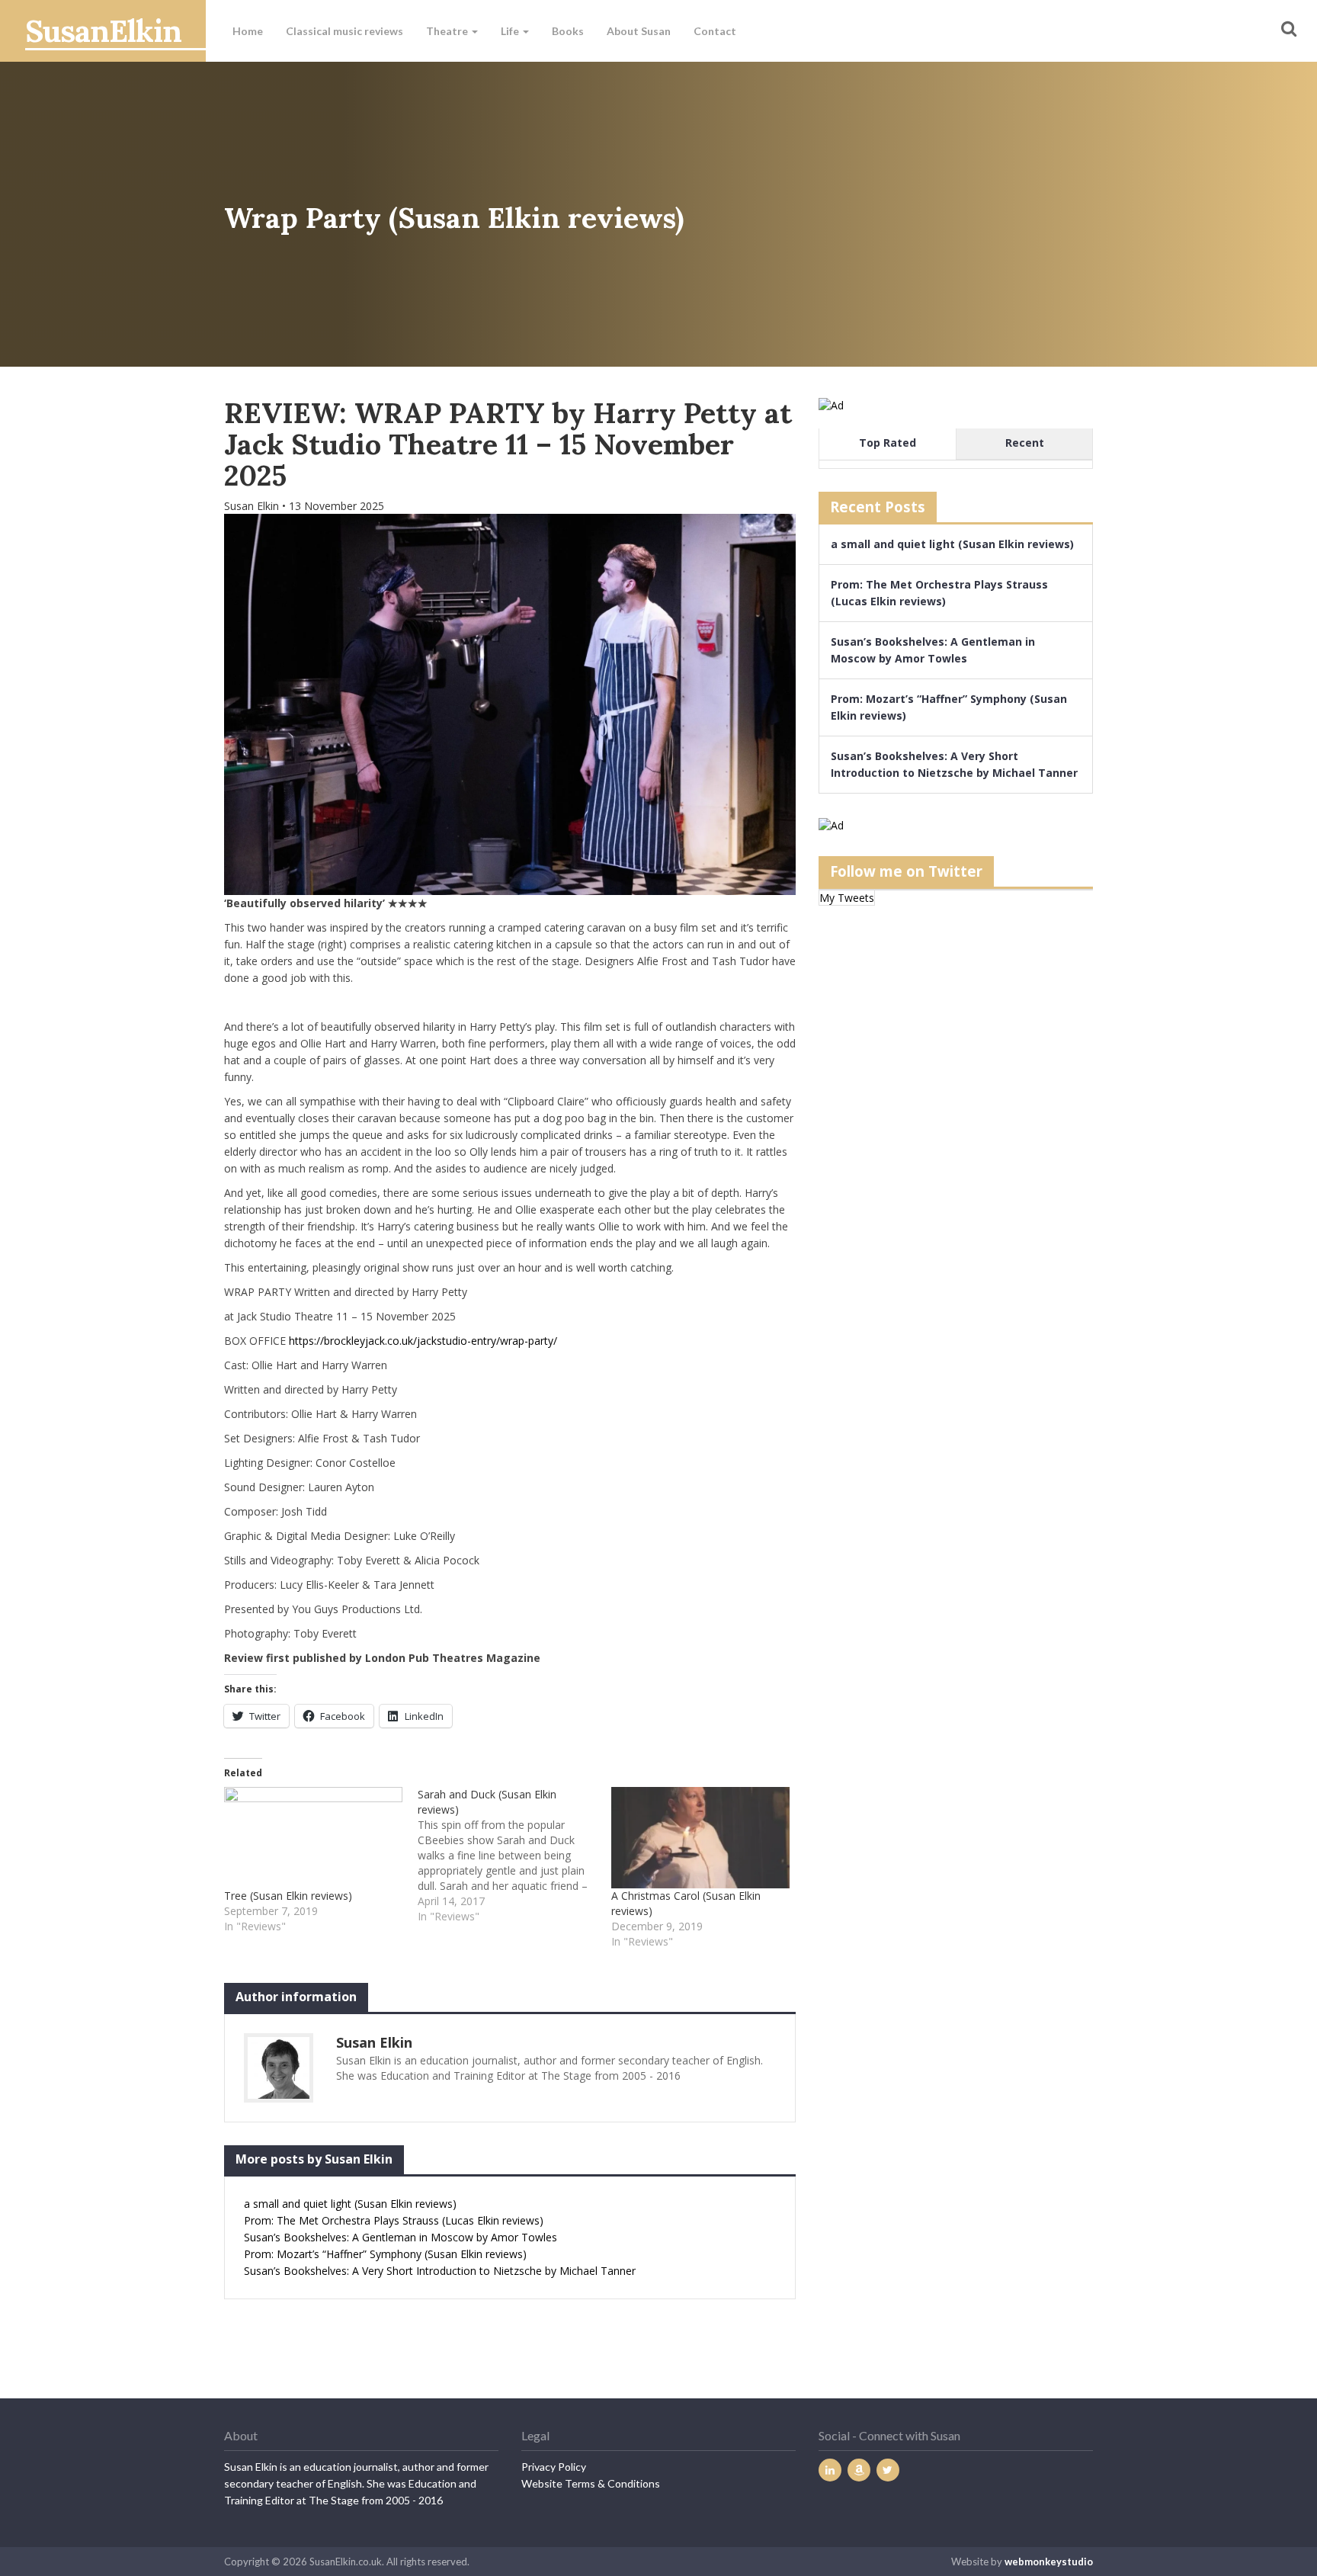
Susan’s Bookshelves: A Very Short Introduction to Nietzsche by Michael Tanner (440, 2271)
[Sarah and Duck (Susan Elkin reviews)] (514, 1856)
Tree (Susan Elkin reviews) (288, 1896)
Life (511, 31)
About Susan (639, 31)
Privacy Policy (554, 2467)
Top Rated (888, 443)
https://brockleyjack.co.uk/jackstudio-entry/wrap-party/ (423, 1341)
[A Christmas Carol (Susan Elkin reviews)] (700, 1838)
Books (568, 31)
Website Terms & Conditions (591, 2483)
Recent (1025, 443)
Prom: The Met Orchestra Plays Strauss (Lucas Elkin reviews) (394, 2220)
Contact (715, 31)
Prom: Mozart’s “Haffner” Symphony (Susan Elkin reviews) (385, 2254)
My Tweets (847, 898)
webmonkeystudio (1049, 2562)
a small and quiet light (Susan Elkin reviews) (350, 2204)
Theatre (448, 31)
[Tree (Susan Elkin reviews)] (313, 1838)
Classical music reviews (344, 31)
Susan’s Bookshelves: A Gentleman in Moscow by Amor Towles (401, 2237)
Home (248, 31)
